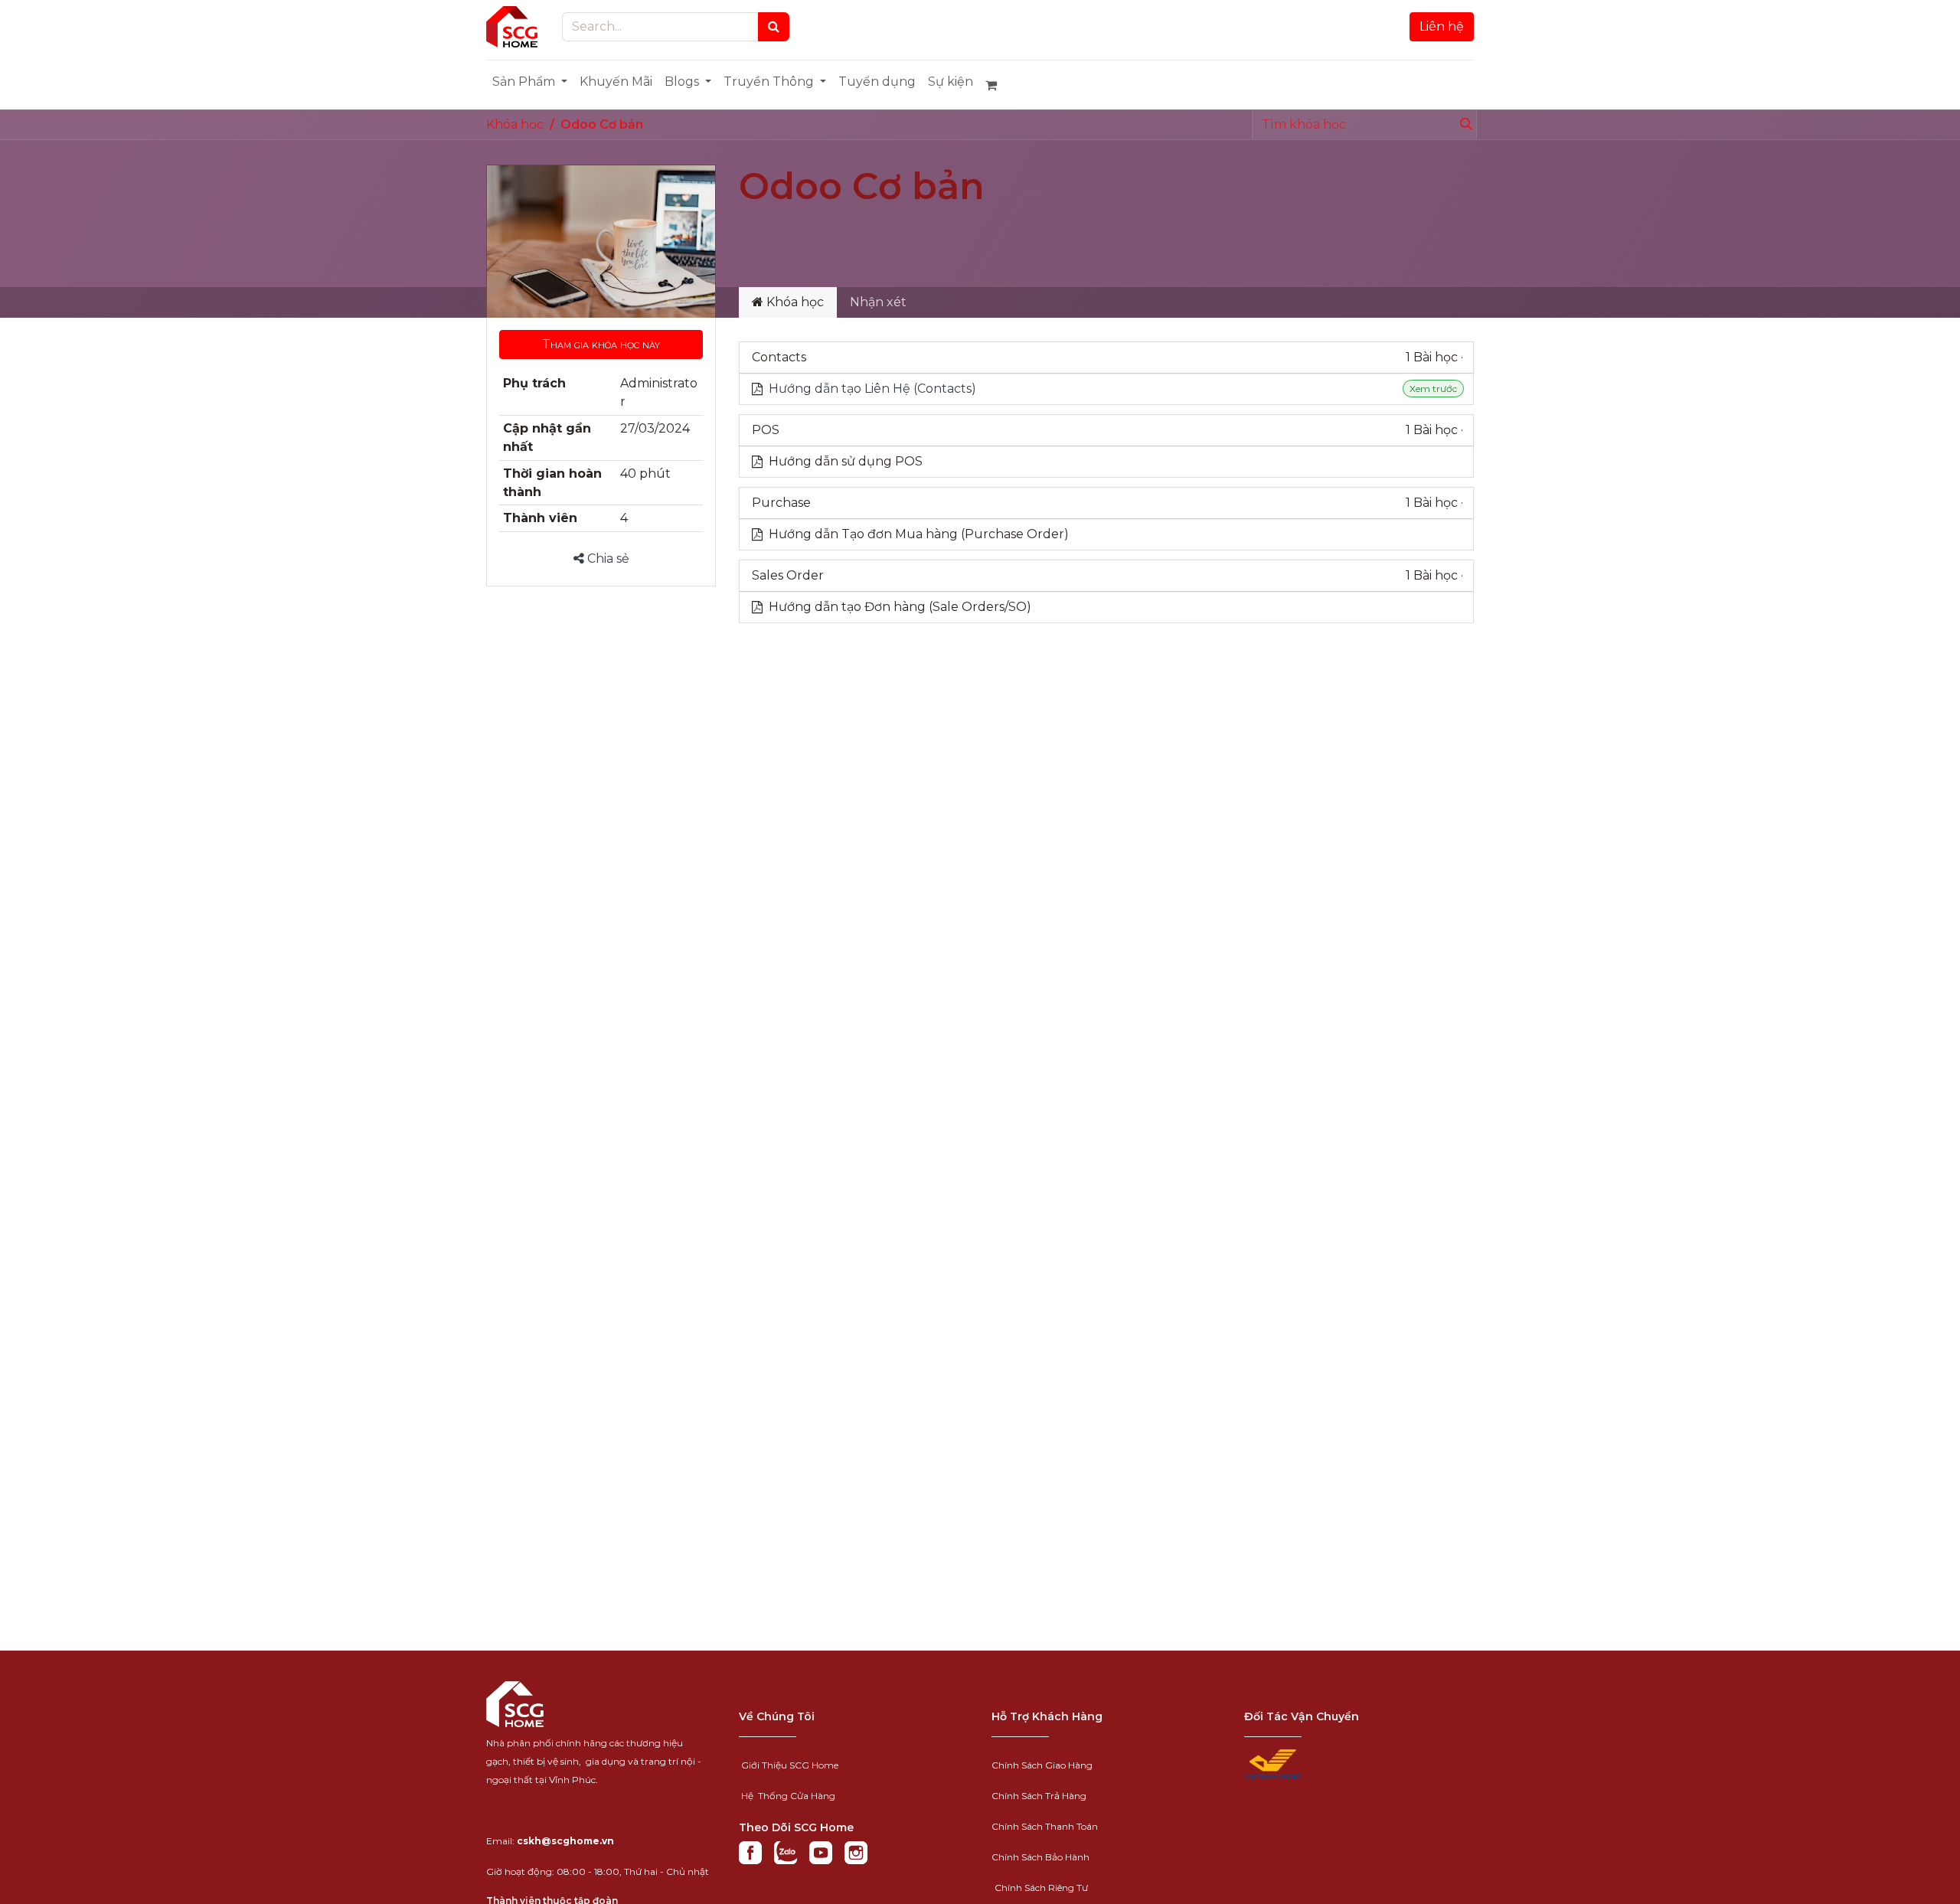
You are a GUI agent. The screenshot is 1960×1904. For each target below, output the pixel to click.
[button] (601, 345)
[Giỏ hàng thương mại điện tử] (998, 85)
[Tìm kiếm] (1463, 125)
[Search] (774, 27)
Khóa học (515, 124)
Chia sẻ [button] (607, 558)
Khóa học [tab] (794, 302)
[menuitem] (530, 82)
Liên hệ (1442, 26)
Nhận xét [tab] (878, 302)
